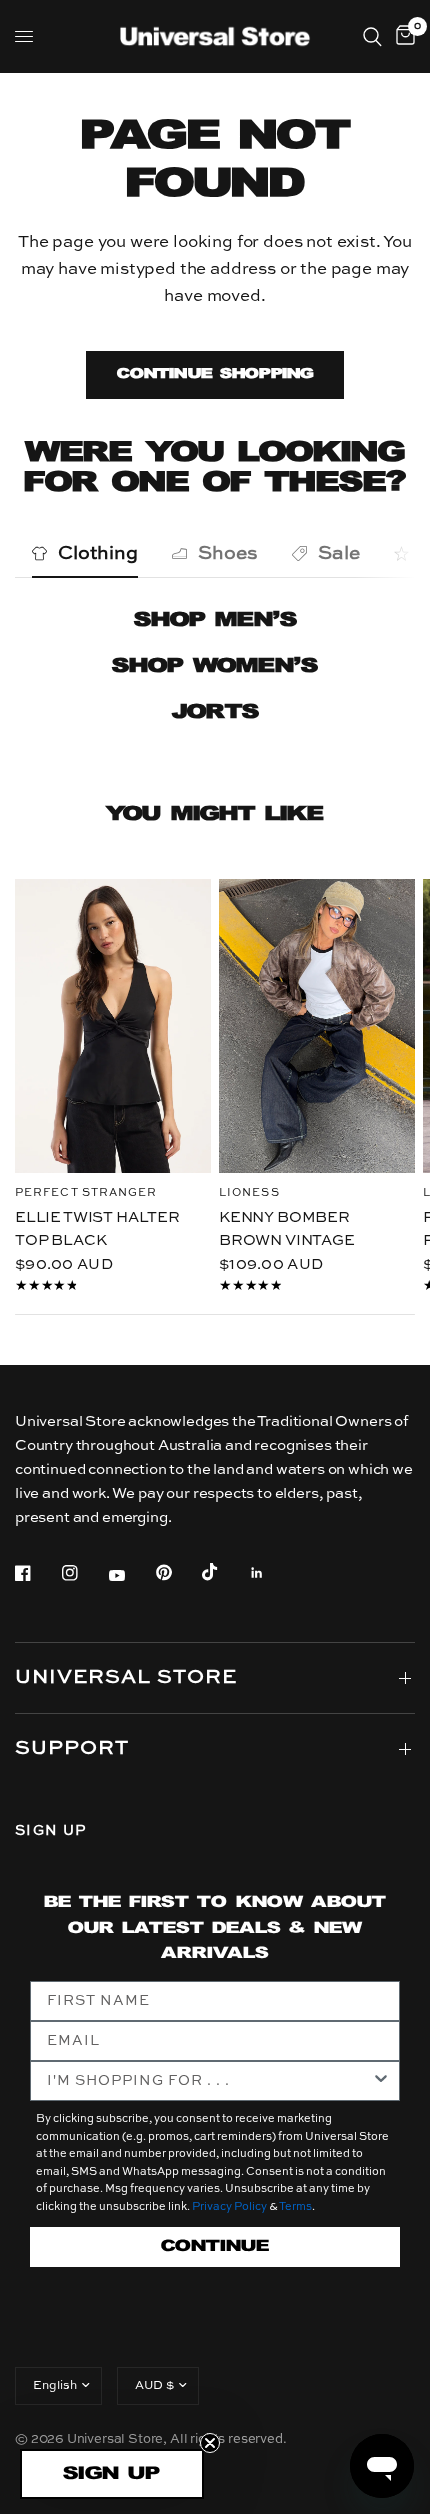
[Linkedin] (271, 1573)
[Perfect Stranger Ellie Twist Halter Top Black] (113, 1026)
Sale (339, 553)
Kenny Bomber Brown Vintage (287, 1229)
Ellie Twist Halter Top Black (97, 1229)
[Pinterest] (178, 1572)
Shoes (228, 553)
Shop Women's (215, 666)
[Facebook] (37, 1573)
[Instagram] (84, 1573)
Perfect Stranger (86, 1193)
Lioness (249, 1193)
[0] (402, 36)
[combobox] (209, 2081)
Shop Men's (215, 620)
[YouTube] (131, 1575)
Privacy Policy (229, 2207)
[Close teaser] (210, 2443)
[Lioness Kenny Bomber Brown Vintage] (317, 1026)
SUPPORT (72, 1749)
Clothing (98, 553)
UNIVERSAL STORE (126, 1678)
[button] (112, 2474)
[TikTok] (224, 1572)
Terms (295, 2207)
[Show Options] (381, 2081)
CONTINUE (215, 2246)
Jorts (215, 712)
